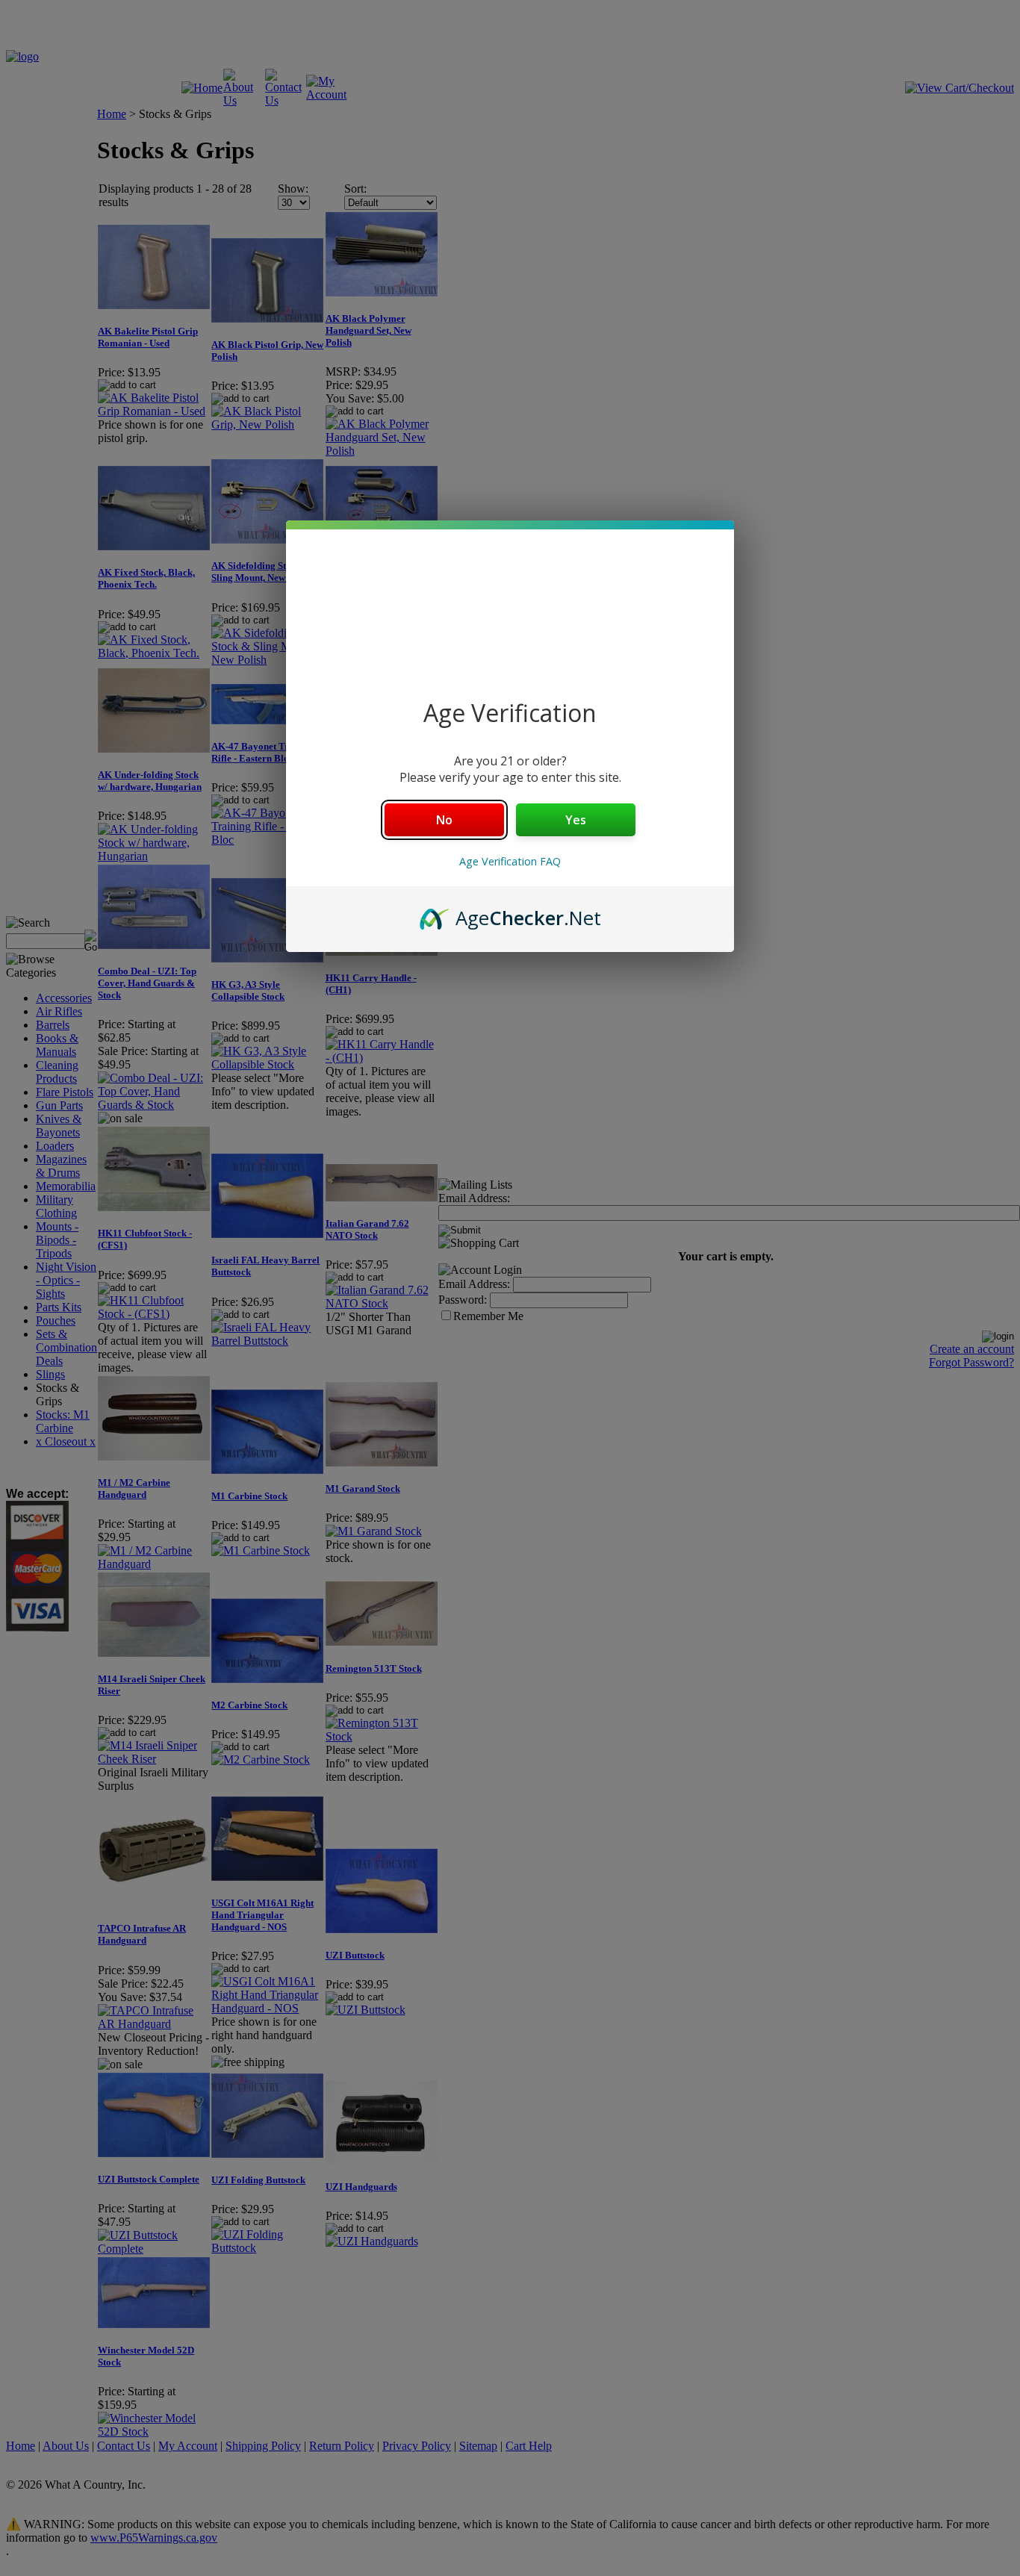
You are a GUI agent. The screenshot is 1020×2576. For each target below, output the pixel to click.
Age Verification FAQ (510, 861)
